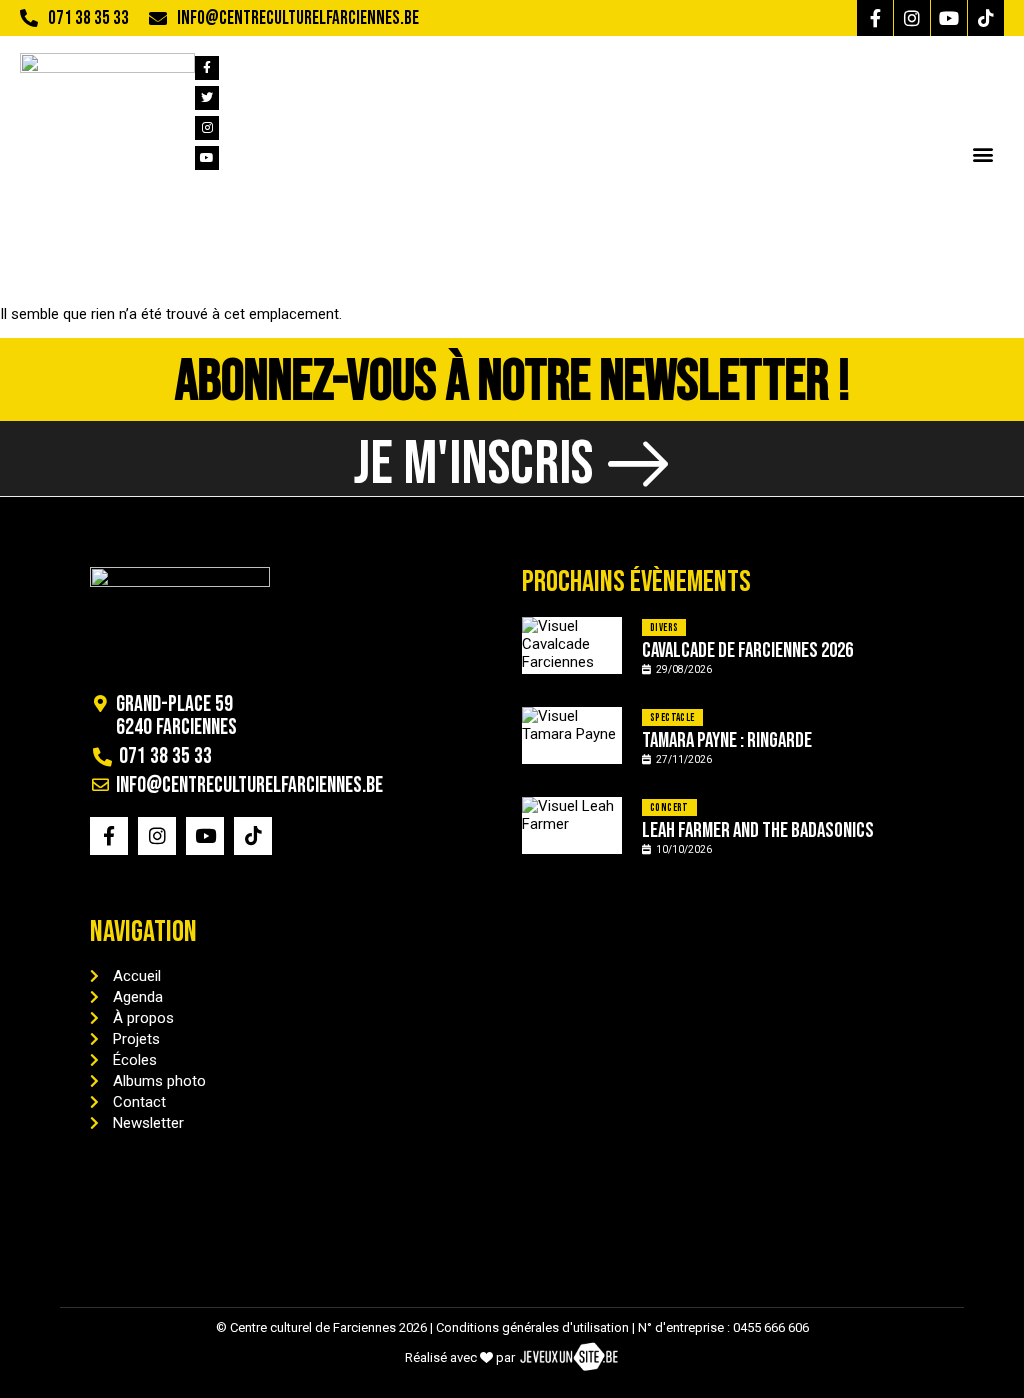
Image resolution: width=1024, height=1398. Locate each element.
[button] (982, 153)
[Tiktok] (986, 18)
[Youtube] (949, 18)
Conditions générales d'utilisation (532, 1327)
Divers (664, 627)
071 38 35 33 (88, 18)
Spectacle (672, 717)
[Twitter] (207, 98)
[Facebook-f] (875, 18)
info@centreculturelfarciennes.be (298, 18)
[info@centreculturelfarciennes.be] (158, 18)
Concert (669, 807)
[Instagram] (912, 18)
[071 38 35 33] (29, 18)
